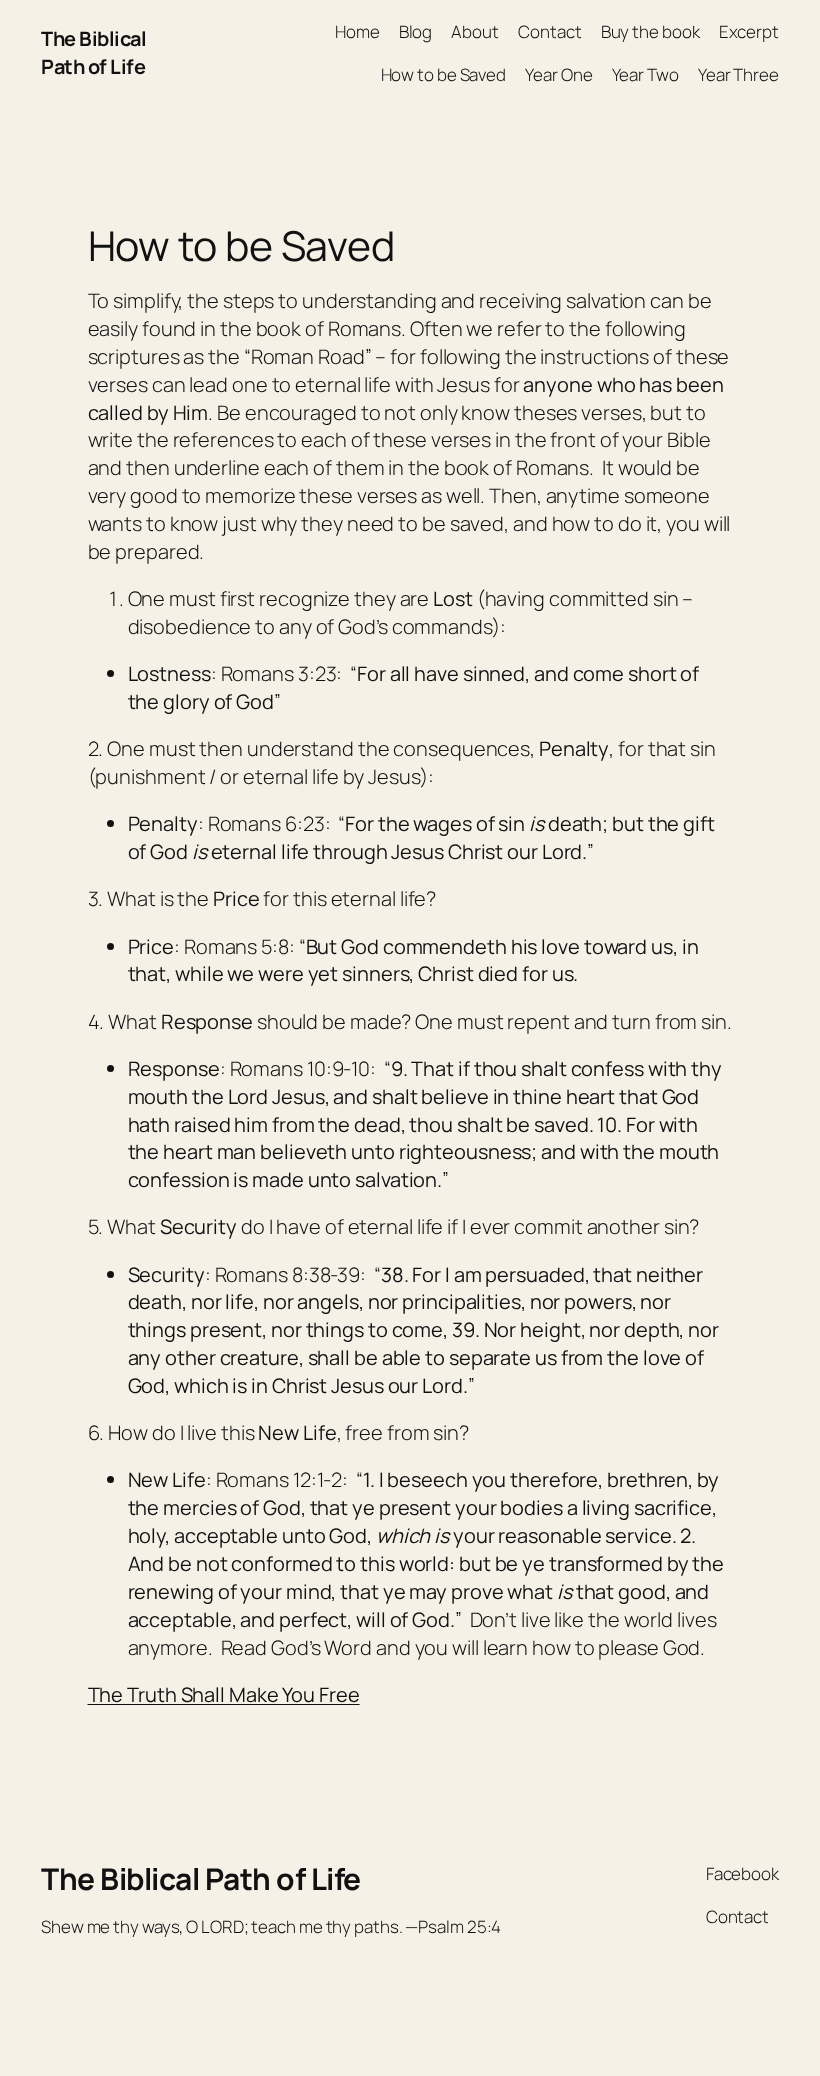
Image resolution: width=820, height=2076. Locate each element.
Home (357, 31)
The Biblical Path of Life (93, 52)
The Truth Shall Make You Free (224, 1694)
